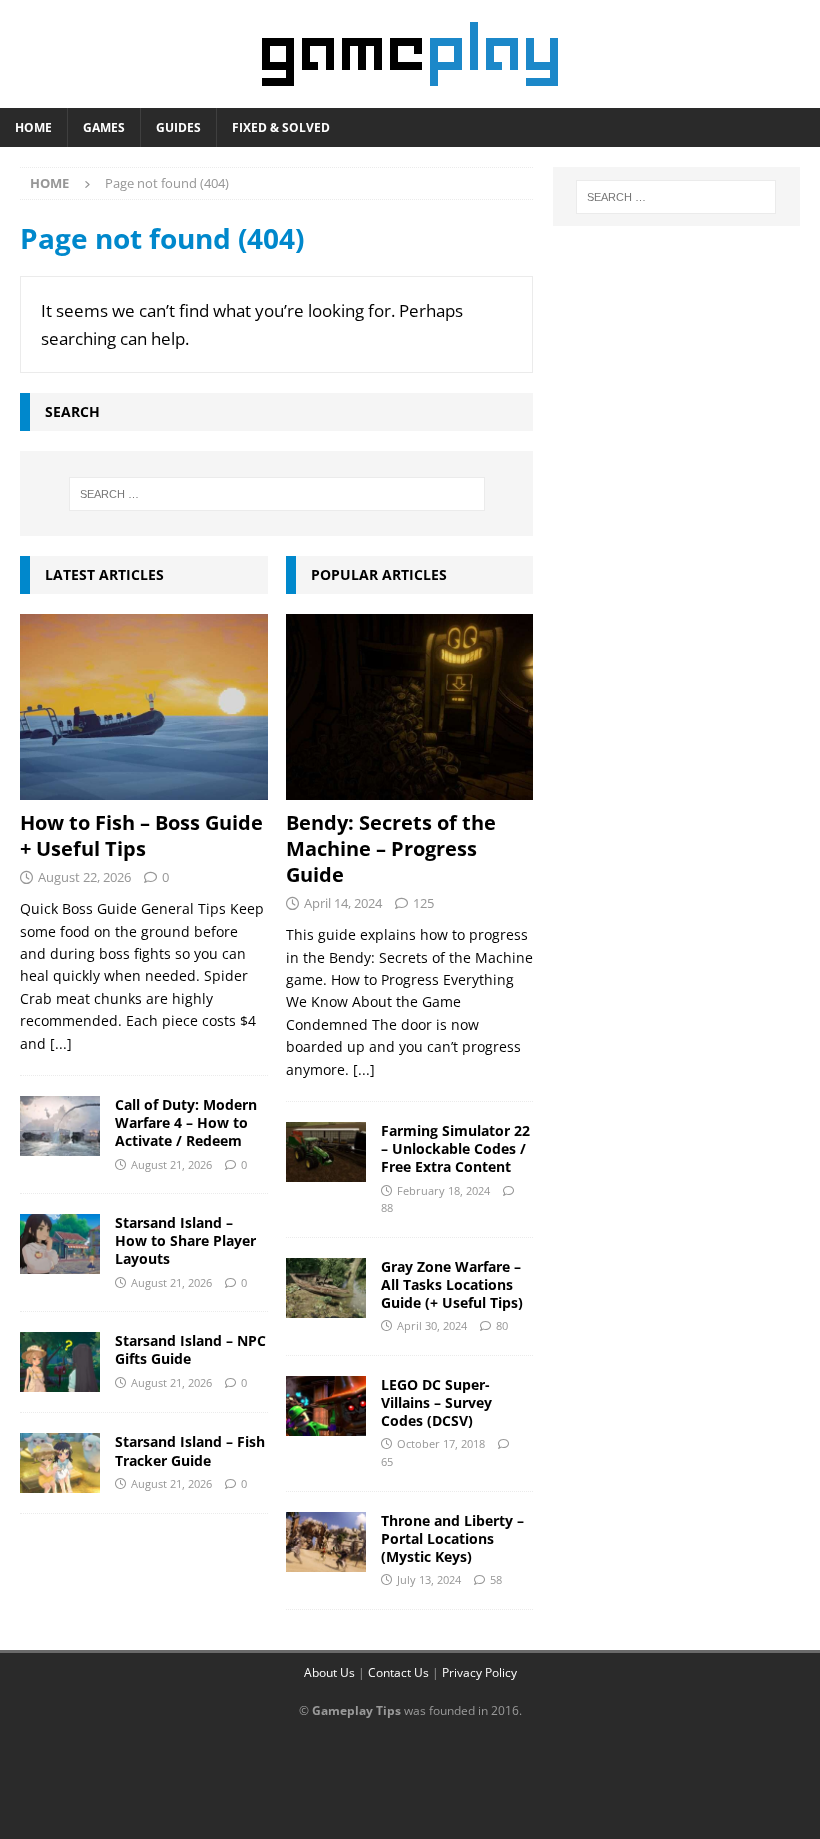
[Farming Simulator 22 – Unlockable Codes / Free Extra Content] (326, 1152)
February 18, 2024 (443, 1190)
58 (496, 1579)
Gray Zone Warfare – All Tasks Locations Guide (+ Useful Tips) (452, 1284)
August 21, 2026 (171, 1164)
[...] (61, 1043)
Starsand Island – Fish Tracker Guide (190, 1450)
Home (33, 127)
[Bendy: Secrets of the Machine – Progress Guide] (410, 707)
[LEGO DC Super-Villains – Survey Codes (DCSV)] (326, 1406)
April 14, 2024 (343, 903)
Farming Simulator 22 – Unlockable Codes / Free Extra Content (455, 1148)
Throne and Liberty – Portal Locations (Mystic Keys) (452, 1538)
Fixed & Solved (281, 127)
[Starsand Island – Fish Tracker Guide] (60, 1463)
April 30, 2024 (432, 1325)
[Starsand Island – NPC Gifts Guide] (60, 1362)
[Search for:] (277, 494)
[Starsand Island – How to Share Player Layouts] (60, 1244)
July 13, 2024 (429, 1579)
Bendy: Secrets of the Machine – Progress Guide (391, 848)
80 (502, 1325)
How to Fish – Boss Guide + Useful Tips (141, 835)
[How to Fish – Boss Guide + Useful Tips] (144, 707)
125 (423, 903)
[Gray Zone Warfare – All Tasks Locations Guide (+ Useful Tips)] (326, 1288)
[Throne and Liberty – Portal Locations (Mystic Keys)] (326, 1542)
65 (387, 1461)
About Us (329, 1672)
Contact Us (398, 1672)
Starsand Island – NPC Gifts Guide (190, 1349)
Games (104, 127)
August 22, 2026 (84, 877)
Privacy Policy (479, 1672)
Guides (178, 127)
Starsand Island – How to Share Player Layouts (185, 1240)
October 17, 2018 (441, 1443)
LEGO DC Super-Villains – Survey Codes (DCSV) (436, 1402)
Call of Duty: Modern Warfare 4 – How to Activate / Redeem (186, 1122)
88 (387, 1207)
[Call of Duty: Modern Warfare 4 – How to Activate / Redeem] (60, 1126)
